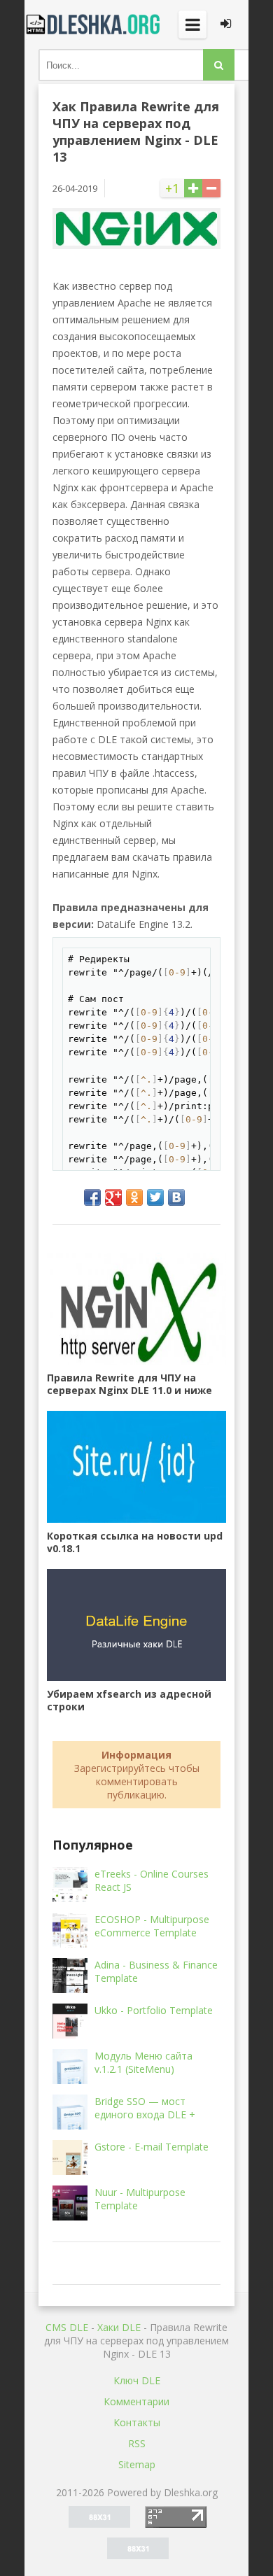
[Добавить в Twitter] (155, 1197)
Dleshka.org (94, 24)
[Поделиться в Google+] (113, 1197)
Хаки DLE (119, 2327)
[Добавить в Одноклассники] (134, 1197)
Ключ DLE (137, 2380)
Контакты (137, 2422)
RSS (137, 2443)
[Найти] (219, 65)
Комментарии (136, 2401)
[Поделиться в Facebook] (92, 1197)
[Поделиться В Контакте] (176, 1197)
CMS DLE (67, 2327)
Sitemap (137, 2464)
